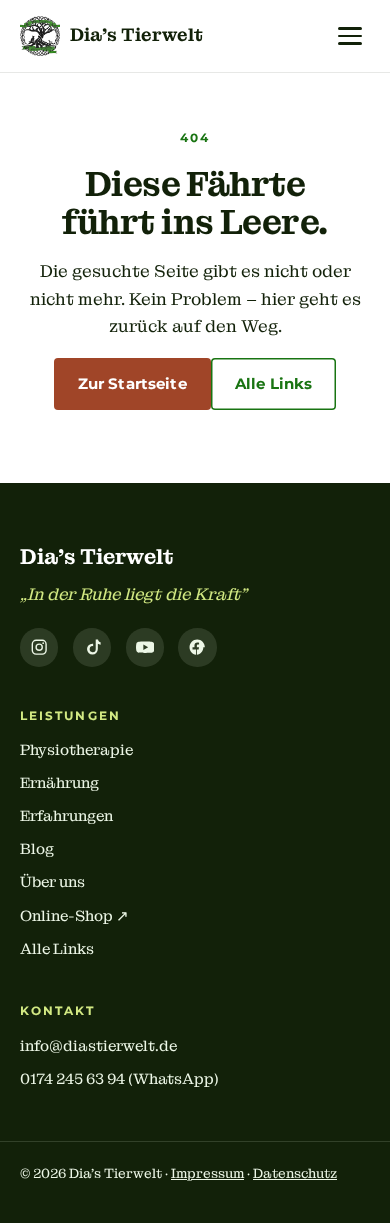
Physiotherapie (76, 750)
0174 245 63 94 (72, 1079)
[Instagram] (39, 647)
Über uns (52, 882)
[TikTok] (92, 647)
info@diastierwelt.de (98, 1046)
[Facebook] (197, 647)
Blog (37, 849)
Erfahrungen (66, 816)
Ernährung (59, 783)
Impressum (207, 1173)
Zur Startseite (132, 383)
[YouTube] (145, 647)
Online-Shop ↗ (74, 916)
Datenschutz (295, 1173)
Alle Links (274, 383)
